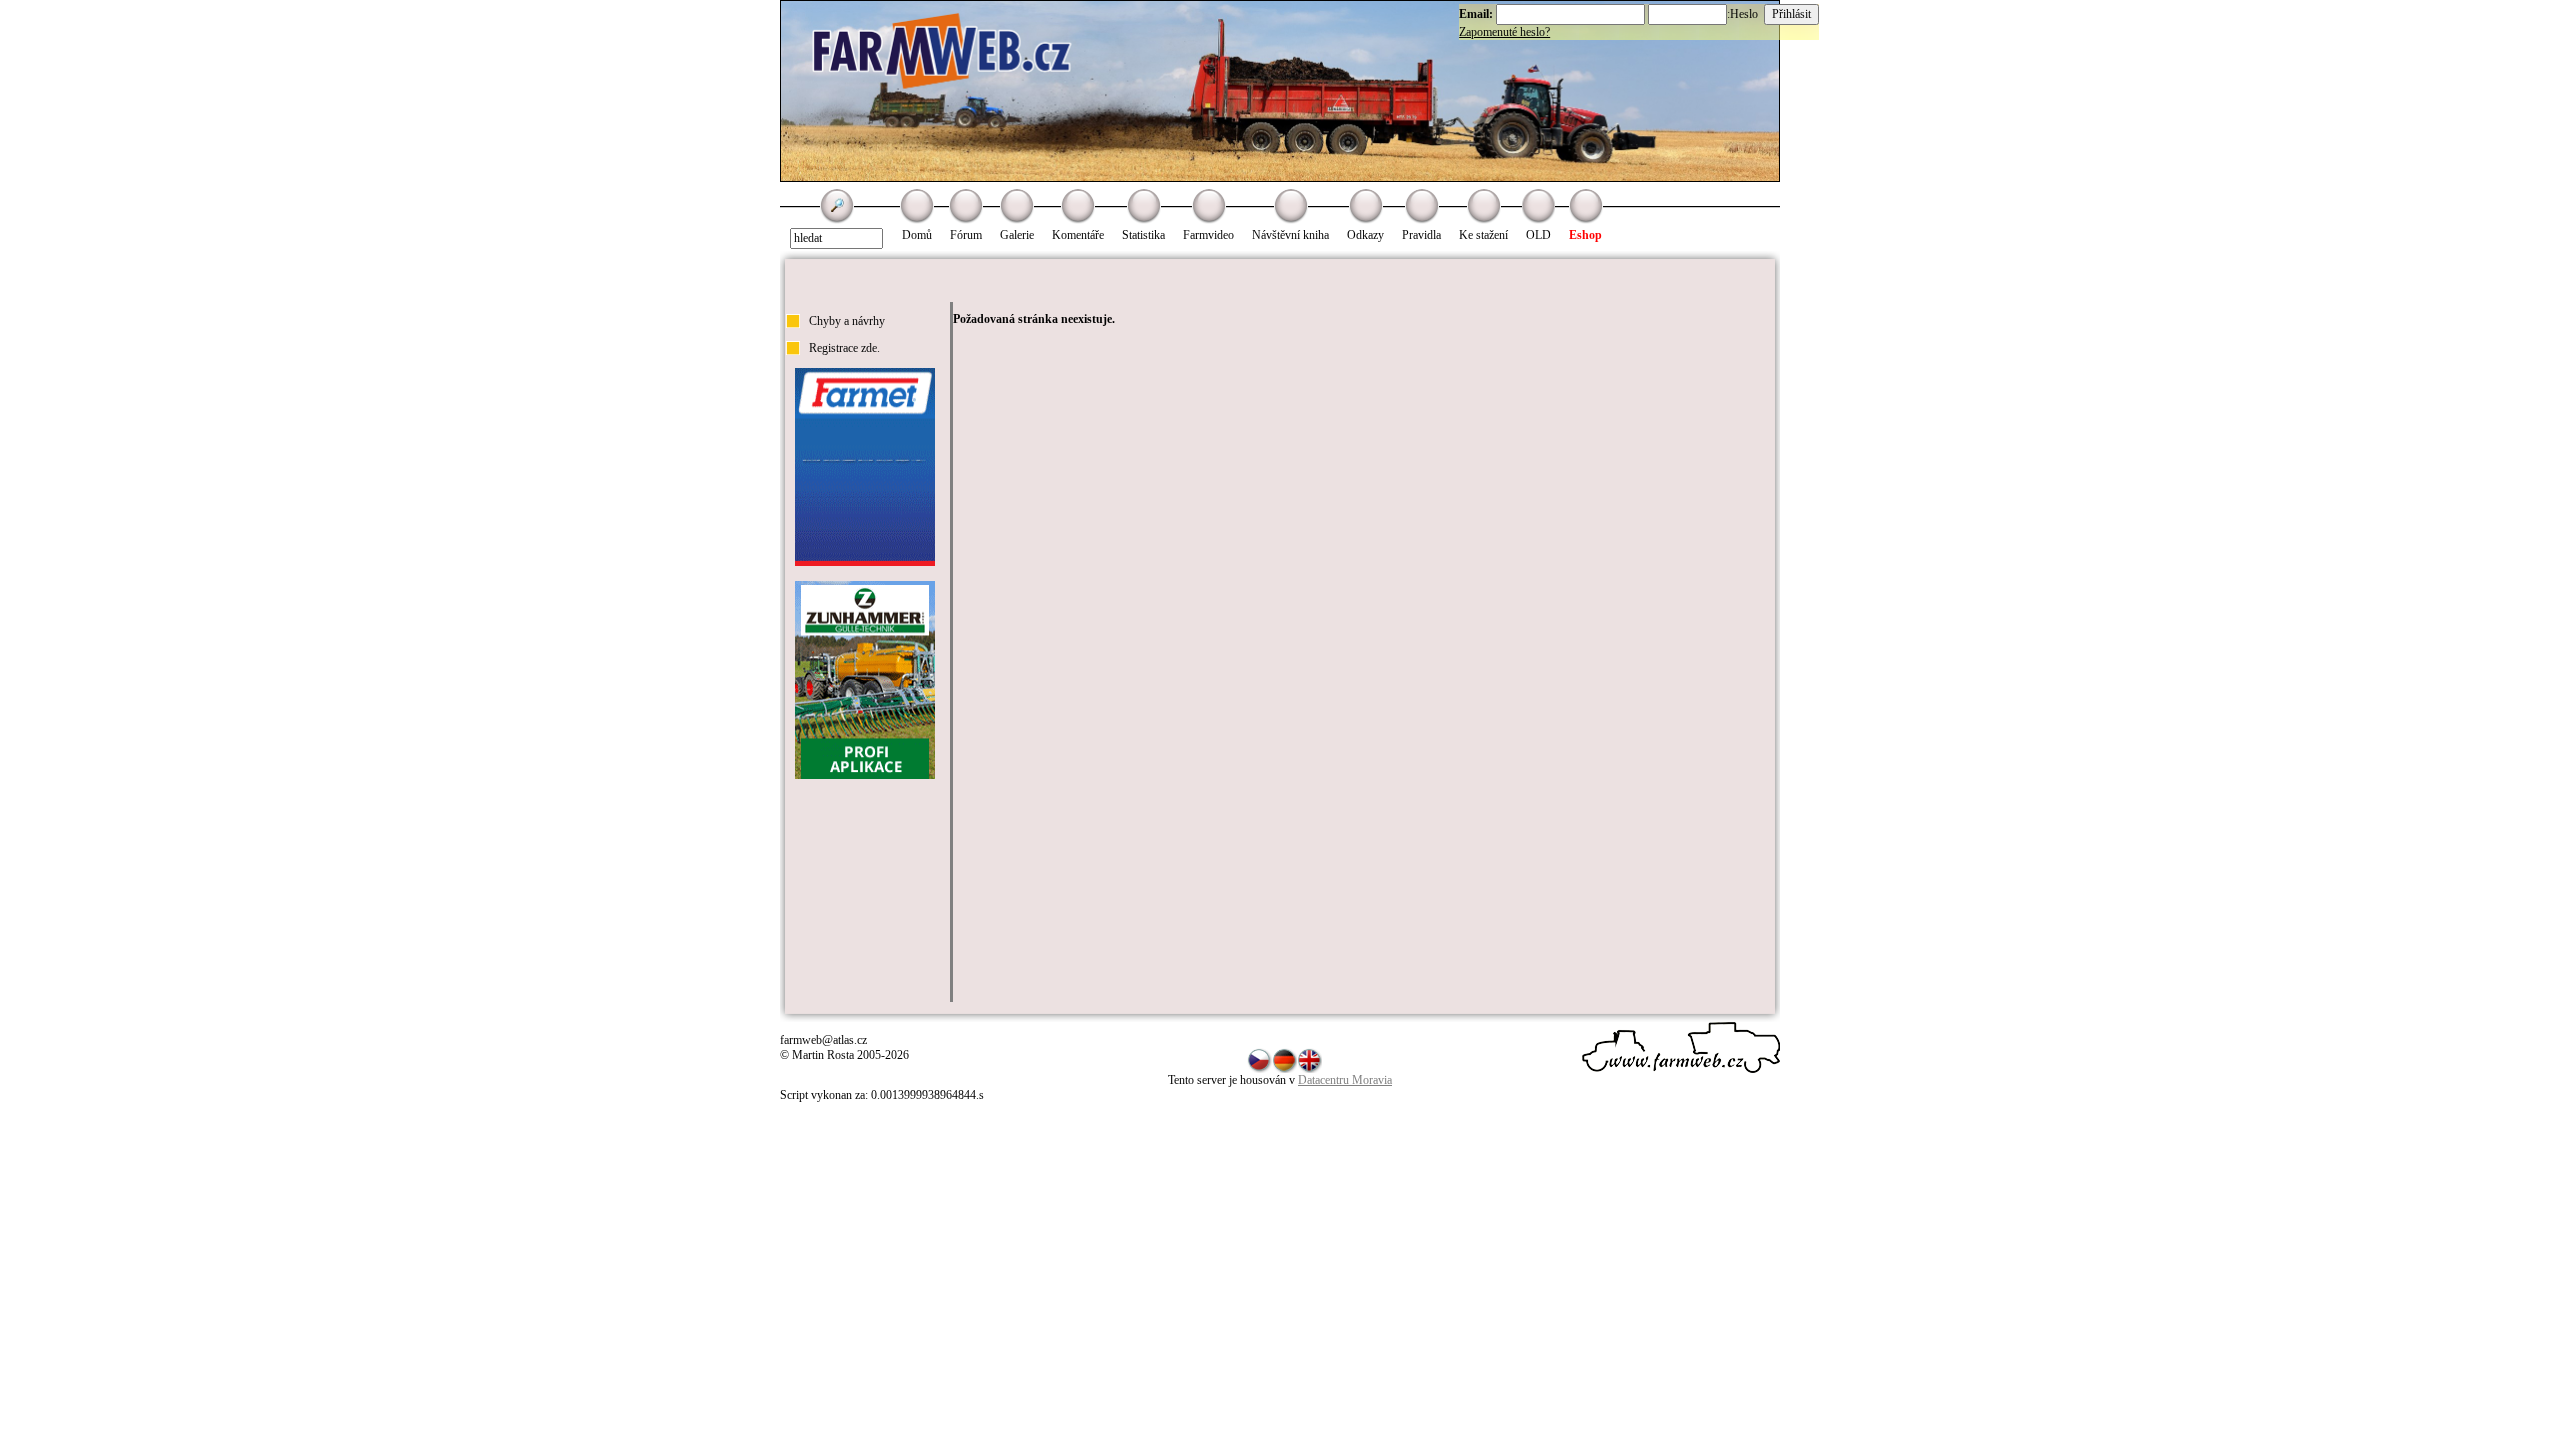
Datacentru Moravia (1345, 1080)
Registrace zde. (844, 348)
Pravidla (1421, 235)
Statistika (1143, 235)
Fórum (966, 235)
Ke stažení (1483, 235)
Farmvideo (1208, 235)
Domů (917, 235)
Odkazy (1365, 235)
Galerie (1017, 235)
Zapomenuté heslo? (1504, 32)
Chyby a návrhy (847, 321)
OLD (1538, 235)
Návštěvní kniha (1290, 235)
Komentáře (1078, 235)
